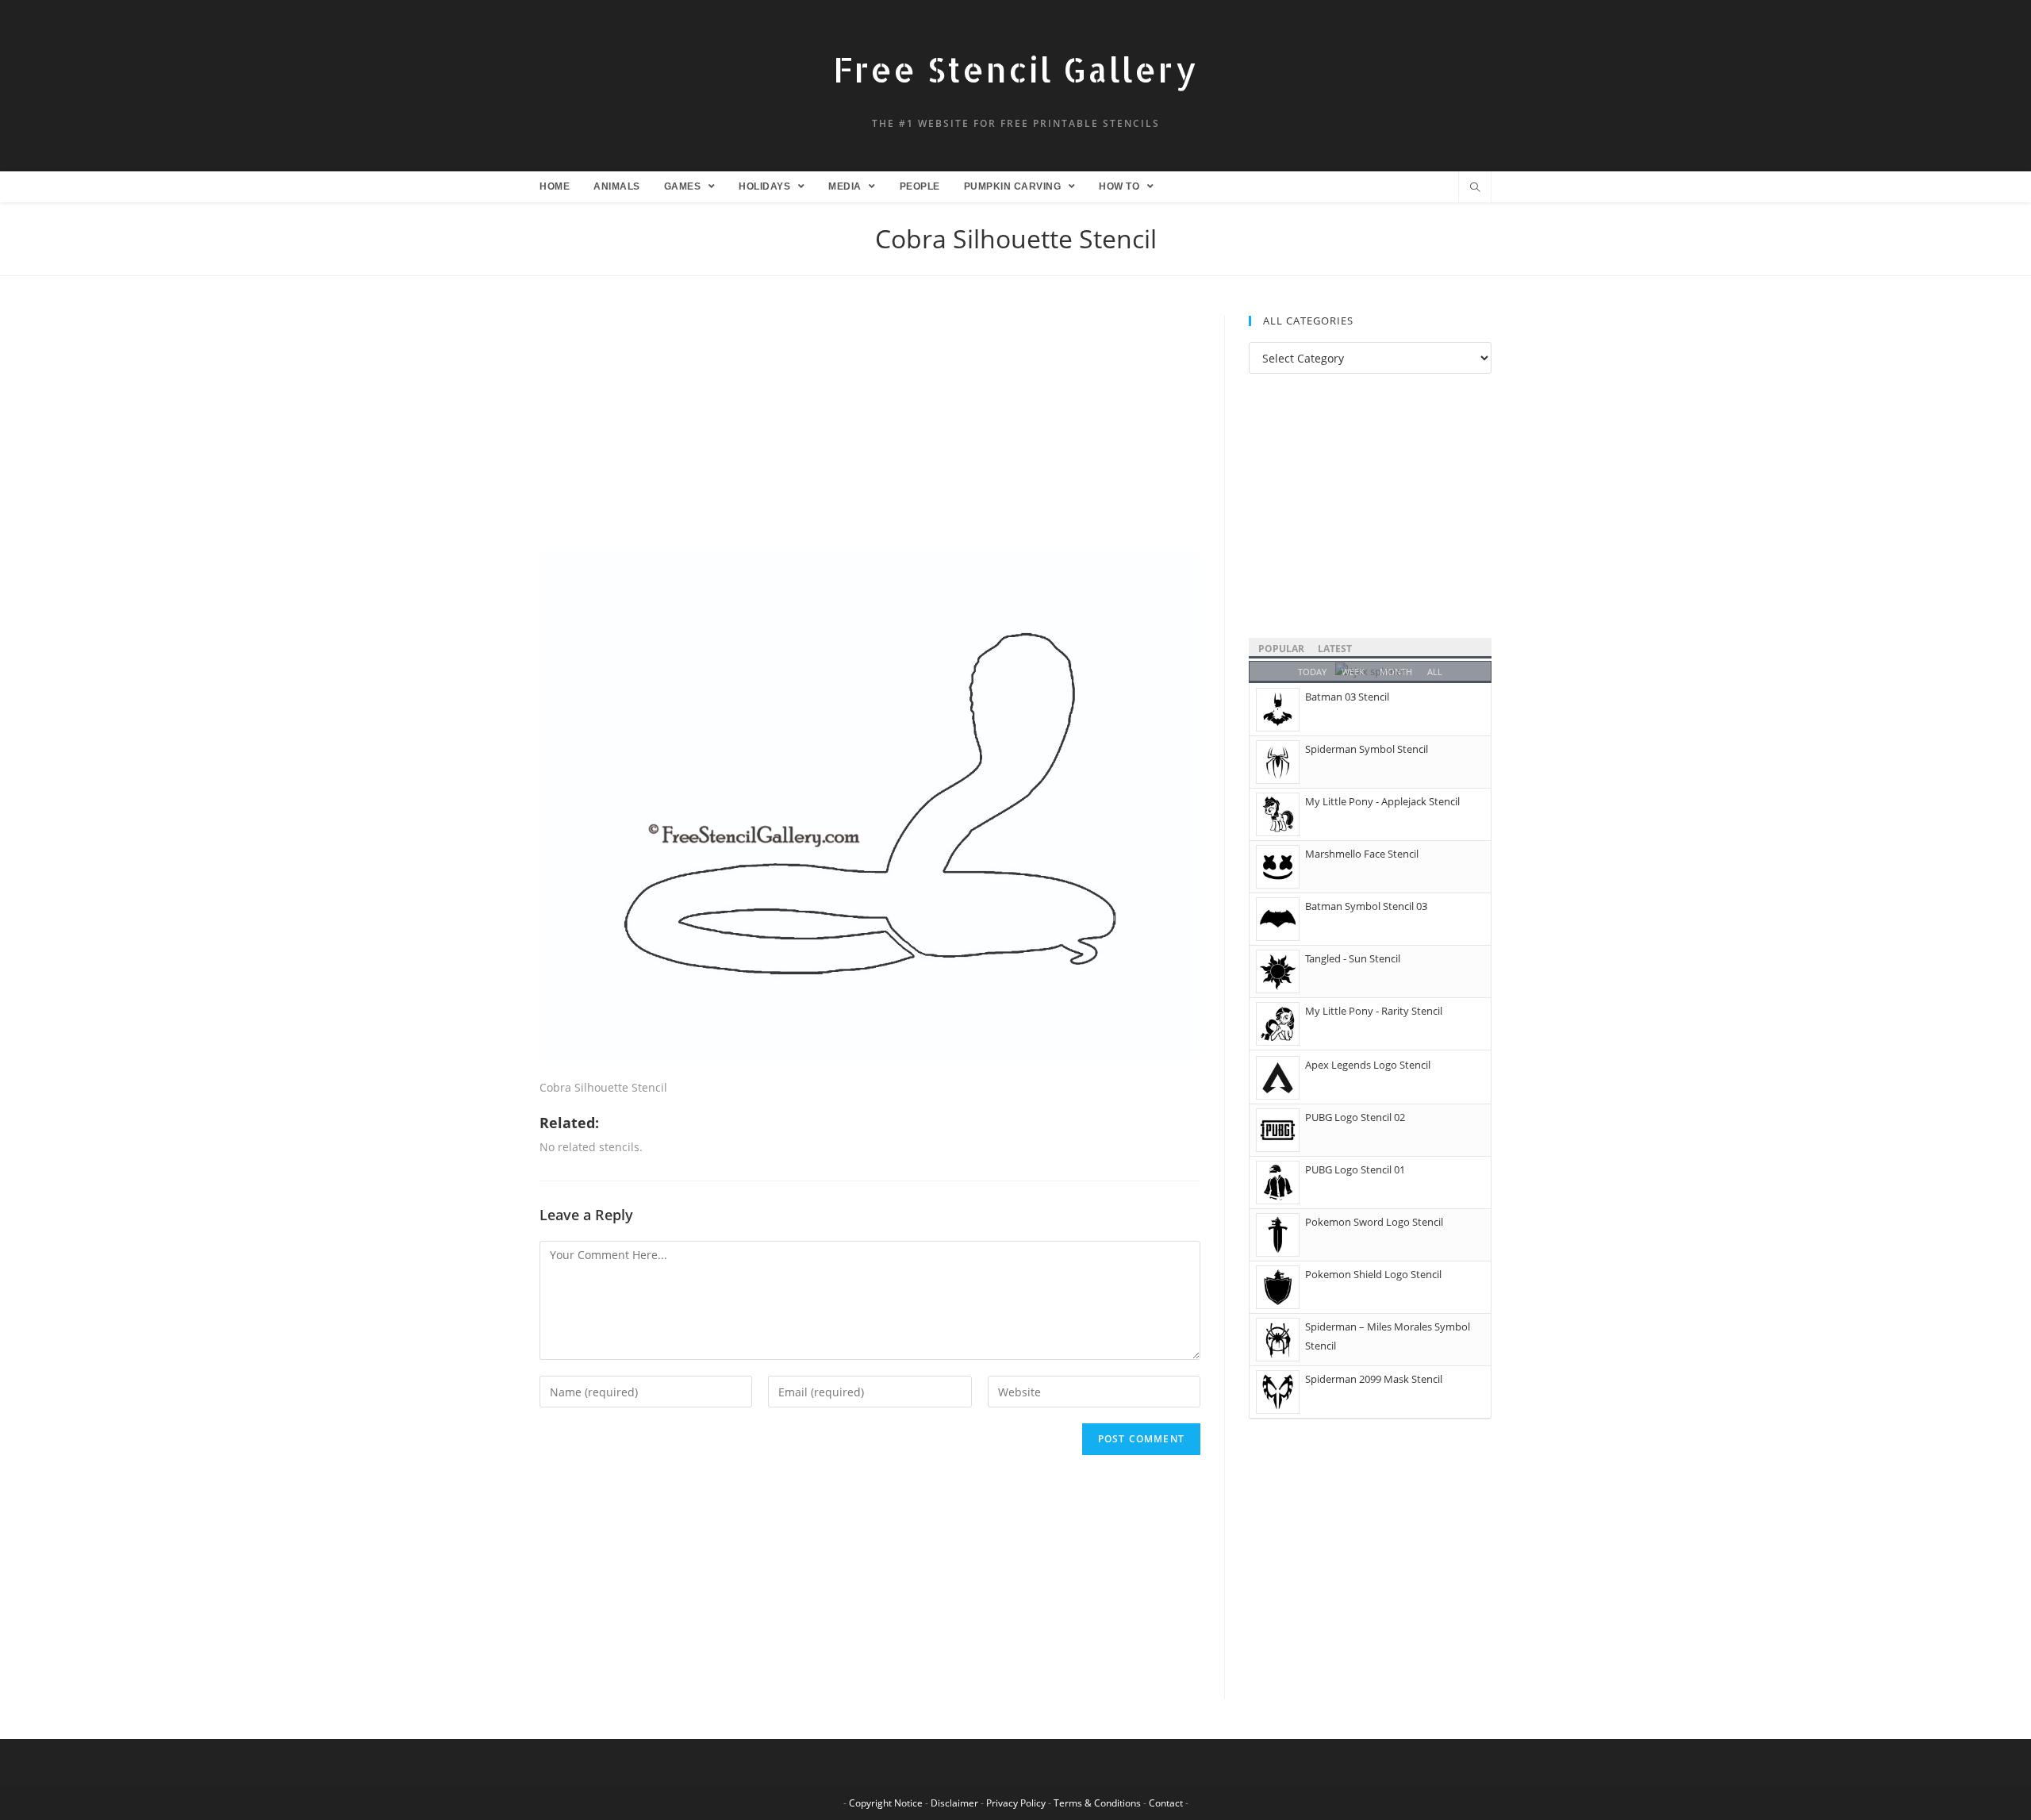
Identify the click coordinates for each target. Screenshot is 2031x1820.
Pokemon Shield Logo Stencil (1373, 1274)
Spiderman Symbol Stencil (1367, 749)
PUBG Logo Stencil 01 (1355, 1169)
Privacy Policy (1016, 1803)
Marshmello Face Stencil (1362, 854)
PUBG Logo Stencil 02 (1355, 1117)
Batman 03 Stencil (1347, 697)
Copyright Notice (886, 1803)
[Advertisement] (870, 433)
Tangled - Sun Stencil (1353, 958)
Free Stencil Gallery (1015, 69)
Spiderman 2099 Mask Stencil (1374, 1379)
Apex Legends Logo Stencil (1368, 1065)
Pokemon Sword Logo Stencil (1374, 1222)
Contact (1166, 1803)
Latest (1335, 649)
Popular (1281, 649)
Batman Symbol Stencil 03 (1366, 906)
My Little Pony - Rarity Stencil (1374, 1011)
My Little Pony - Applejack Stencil (1382, 801)
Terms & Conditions (1097, 1803)
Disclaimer (954, 1803)
